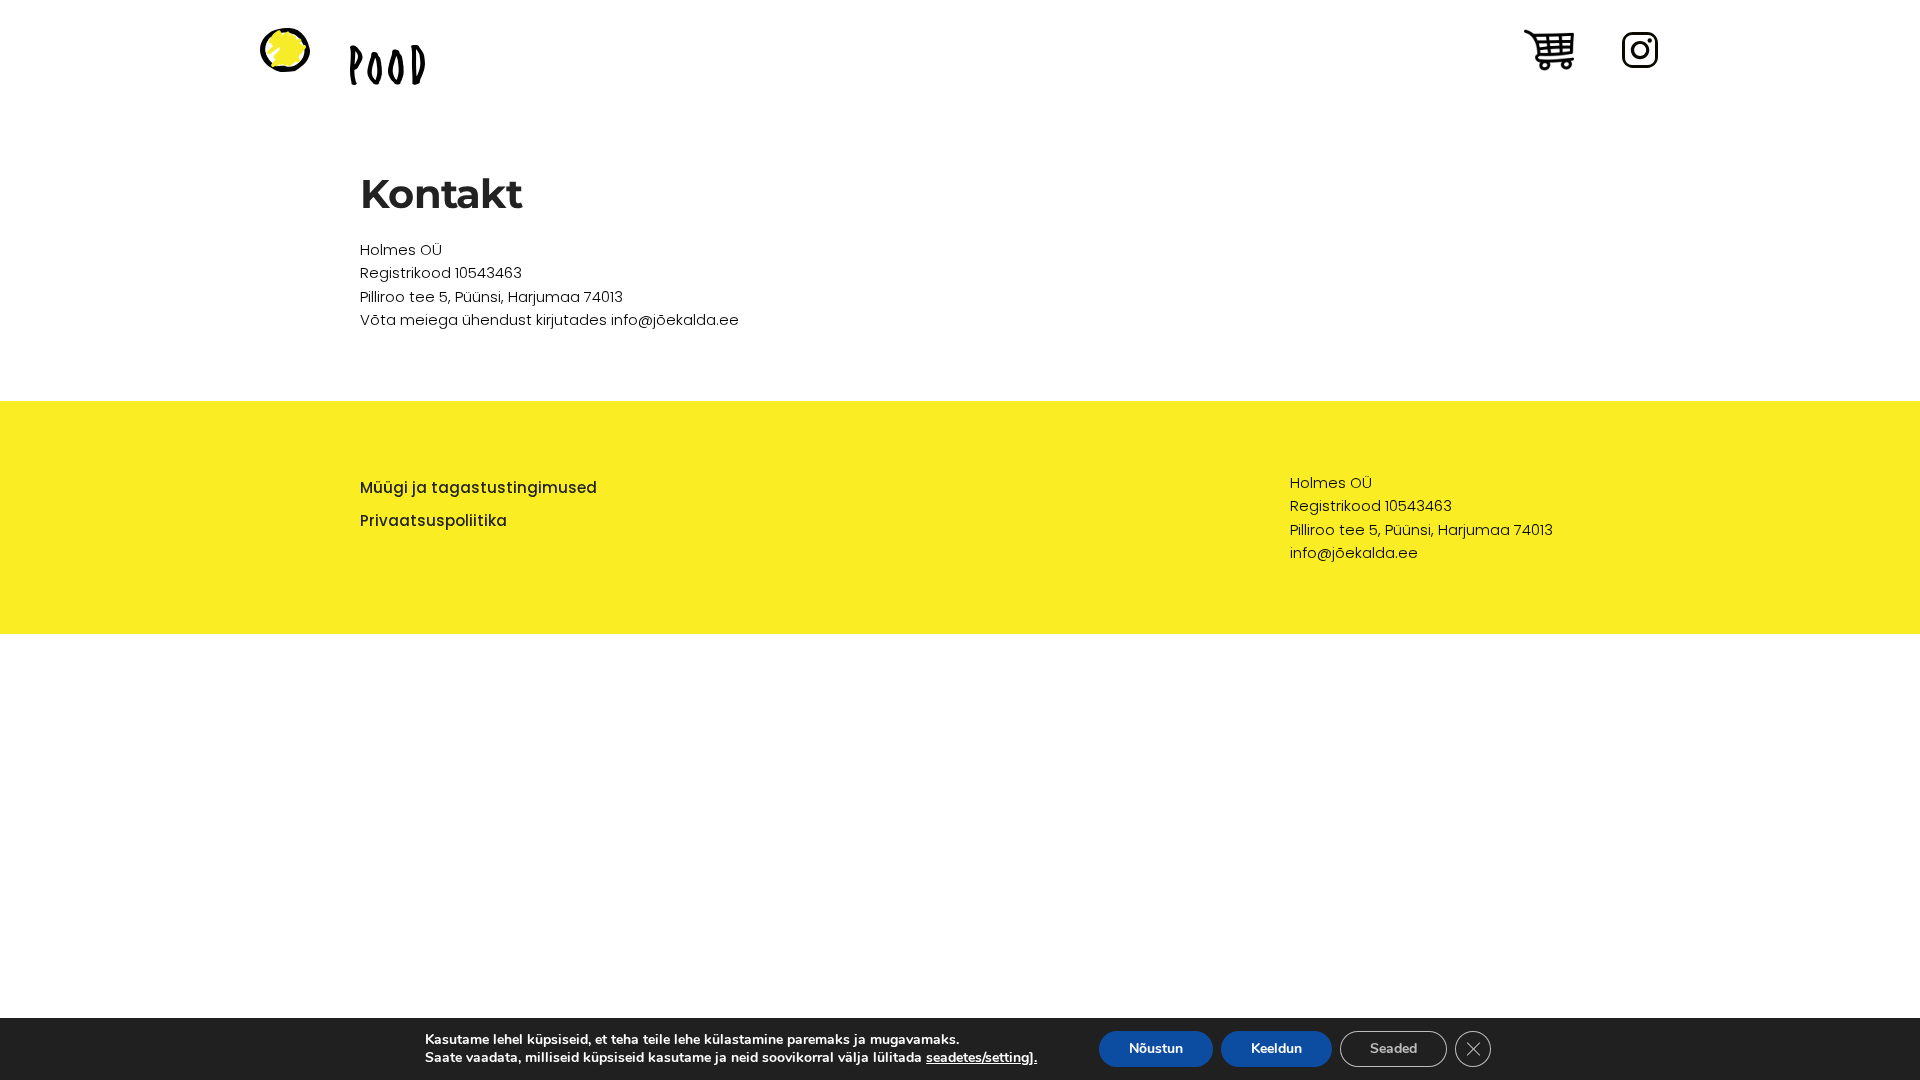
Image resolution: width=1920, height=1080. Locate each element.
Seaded (1393, 1048)
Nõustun (1156, 1048)
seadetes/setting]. (981, 1058)
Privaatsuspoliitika (433, 520)
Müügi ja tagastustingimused (478, 487)
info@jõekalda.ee (1354, 552)
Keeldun (1276, 1048)
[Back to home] (285, 50)
